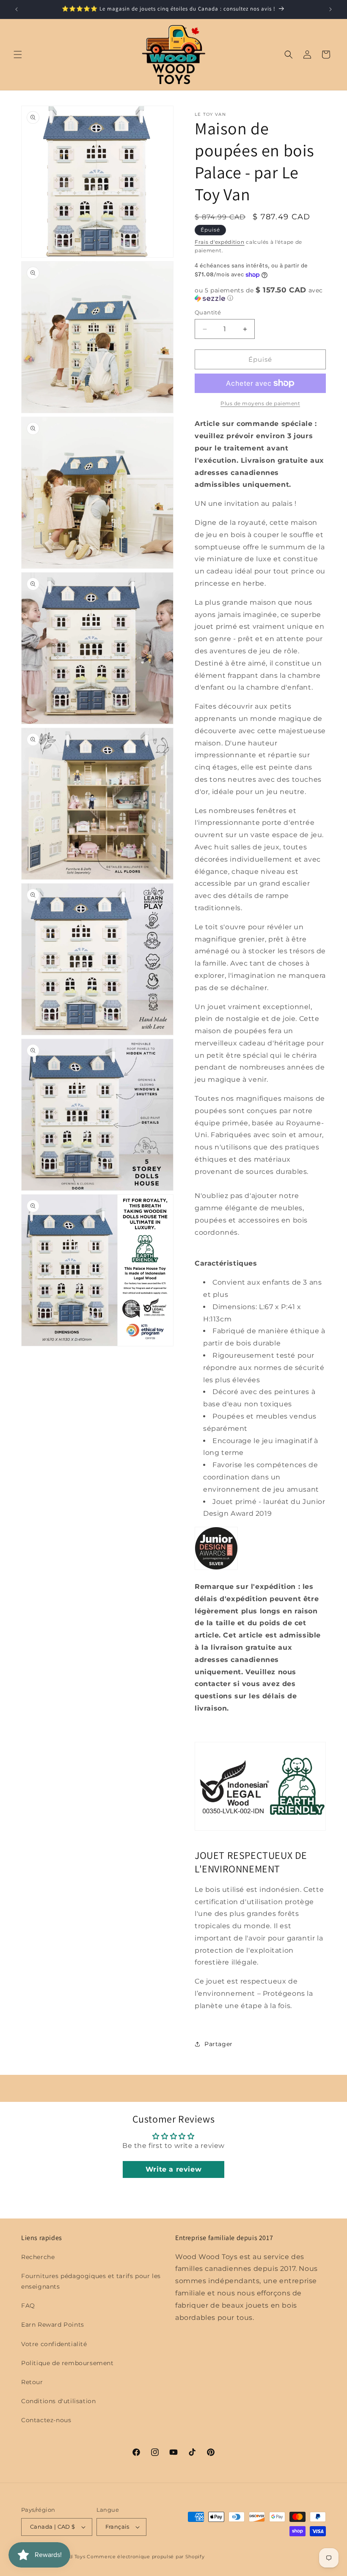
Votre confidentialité (54, 2344)
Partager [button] (219, 2044)
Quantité (208, 312)
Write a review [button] (173, 2169)
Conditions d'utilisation (58, 2401)
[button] (18, 55)
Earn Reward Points (53, 2325)
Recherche (38, 2257)
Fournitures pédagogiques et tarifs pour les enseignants (91, 2281)
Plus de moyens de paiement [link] (260, 403)
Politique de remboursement (67, 2363)
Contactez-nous (46, 2420)
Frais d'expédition (220, 242)
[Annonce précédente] (17, 9)
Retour (32, 2382)
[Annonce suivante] (330, 9)
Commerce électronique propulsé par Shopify (146, 2557)
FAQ (28, 2306)
